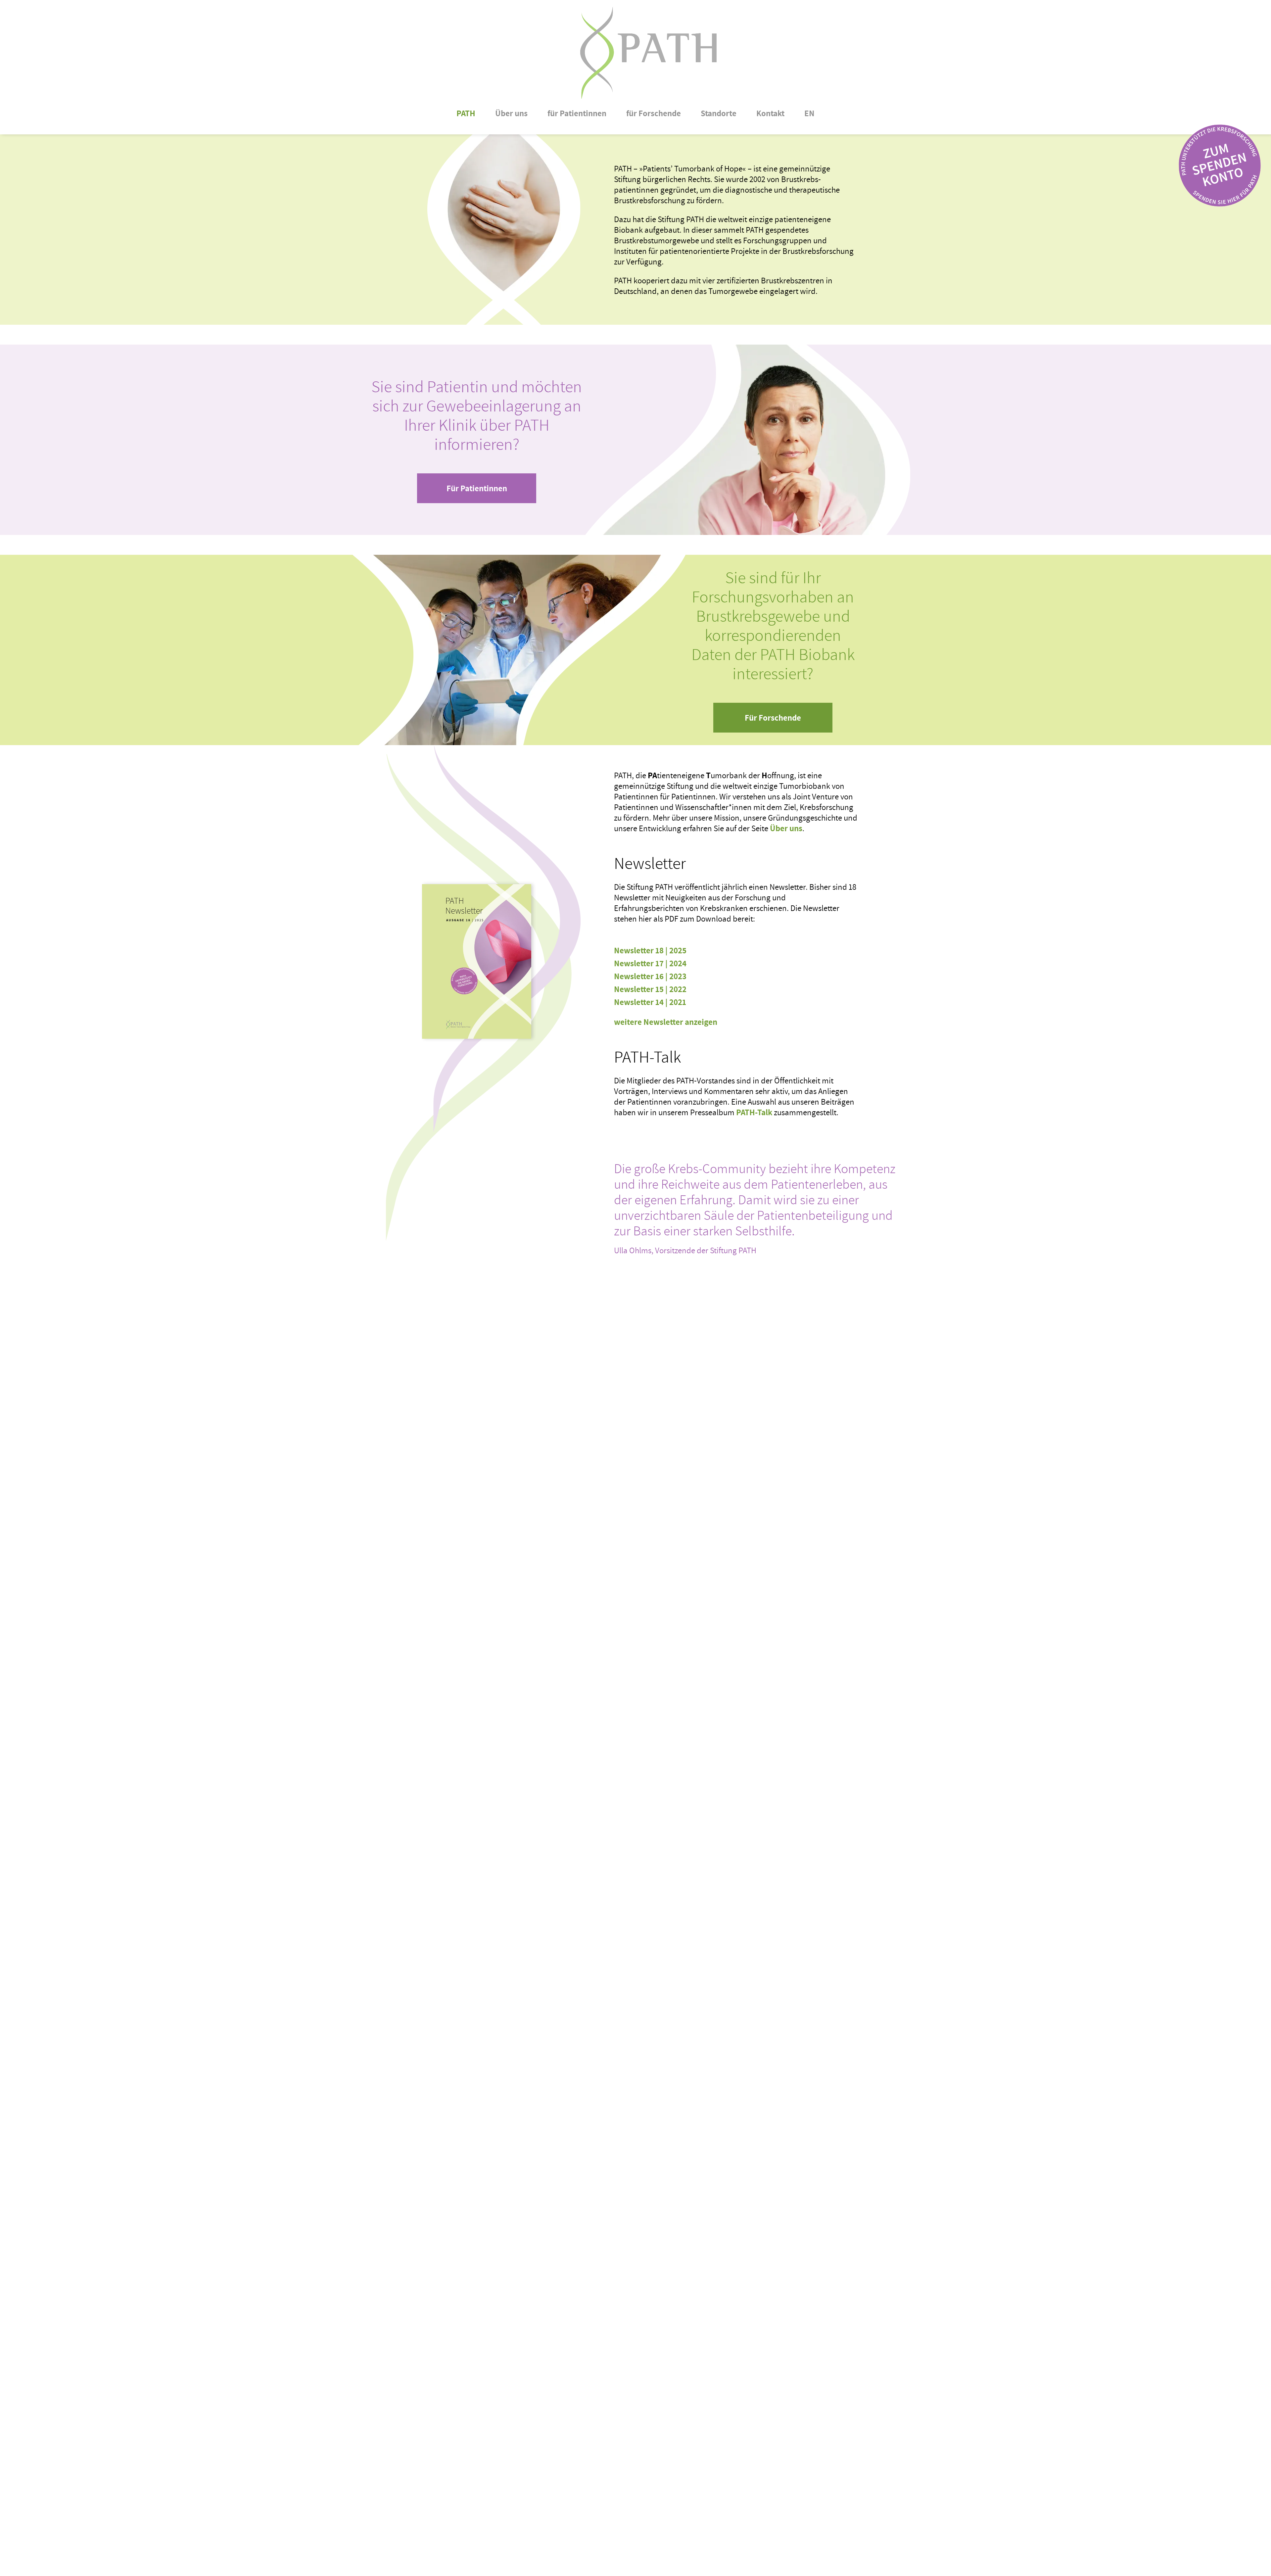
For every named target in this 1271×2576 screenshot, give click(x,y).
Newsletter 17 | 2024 (650, 963)
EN (809, 113)
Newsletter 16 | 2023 (650, 976)
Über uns (511, 113)
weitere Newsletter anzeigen (666, 1022)
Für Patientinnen (477, 488)
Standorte (719, 113)
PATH (466, 113)
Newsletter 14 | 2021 (650, 1002)
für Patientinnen (577, 113)
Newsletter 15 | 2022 (650, 989)
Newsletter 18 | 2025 (650, 950)
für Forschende (654, 113)
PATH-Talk (754, 1112)
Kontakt (770, 113)
